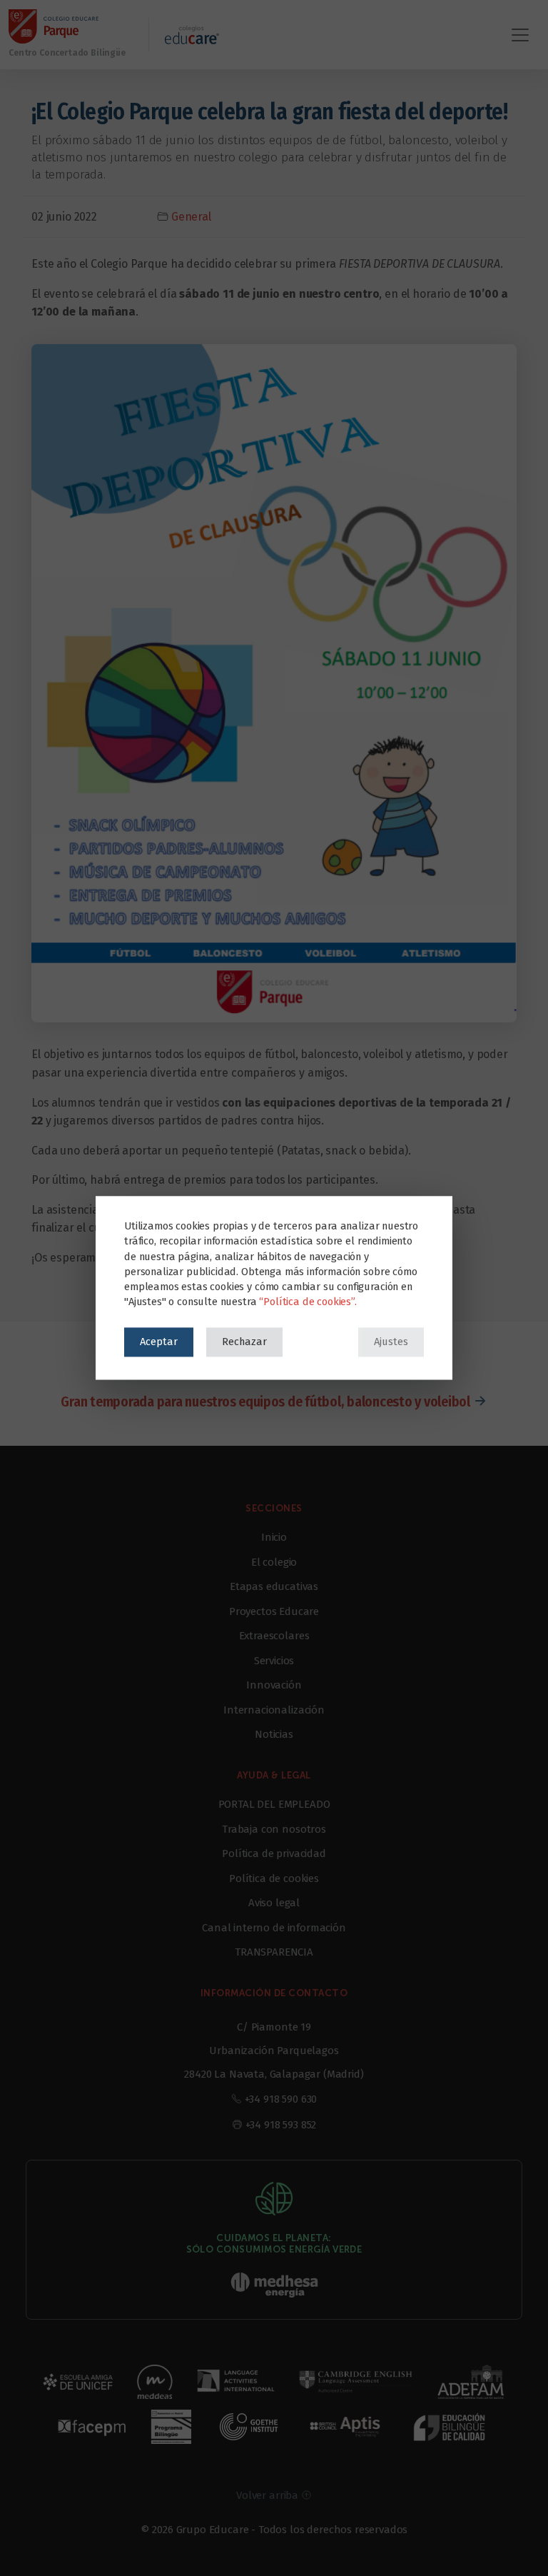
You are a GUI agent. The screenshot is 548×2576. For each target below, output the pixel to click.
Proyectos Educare (274, 1611)
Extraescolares (274, 1636)
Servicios (274, 1661)
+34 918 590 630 (281, 2099)
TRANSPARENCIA (274, 1952)
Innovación (274, 1685)
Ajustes (391, 1342)
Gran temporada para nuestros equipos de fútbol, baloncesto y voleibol (265, 1402)
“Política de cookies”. (308, 1302)
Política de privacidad (274, 1853)
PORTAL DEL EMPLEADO (274, 1804)
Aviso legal (274, 1903)
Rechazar (244, 1342)
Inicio (274, 1537)
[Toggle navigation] (520, 35)
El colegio (274, 1562)
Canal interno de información (274, 1928)
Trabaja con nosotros (274, 1829)
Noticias (274, 1734)
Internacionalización (274, 1710)
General (191, 217)
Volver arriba (269, 2495)
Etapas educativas (274, 1586)
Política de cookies (274, 1878)
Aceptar (159, 1342)
